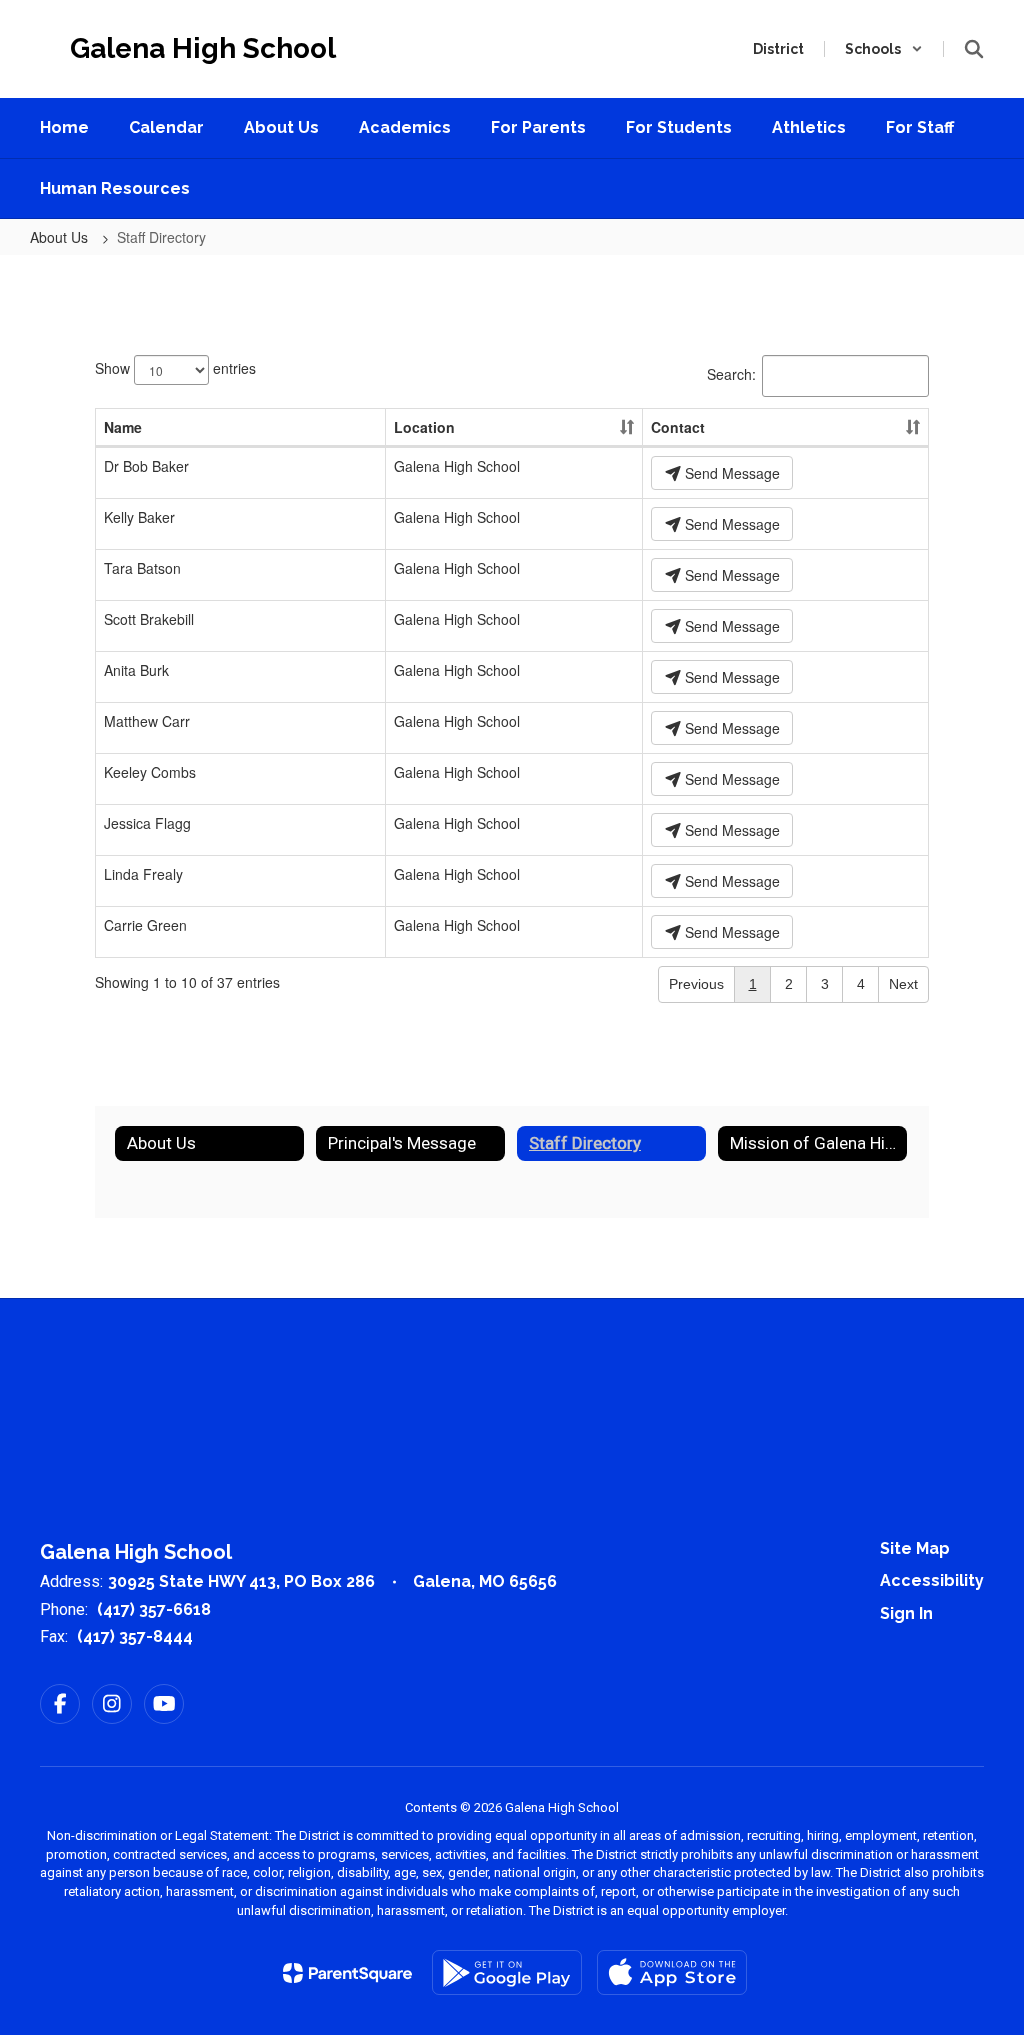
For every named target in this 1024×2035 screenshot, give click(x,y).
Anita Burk (136, 670)
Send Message (730, 473)
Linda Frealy (143, 874)
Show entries (175, 367)
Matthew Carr (147, 721)
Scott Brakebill (149, 619)
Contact (678, 427)
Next (903, 984)
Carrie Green (145, 925)
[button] (884, 49)
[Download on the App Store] (672, 1972)
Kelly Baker (139, 517)
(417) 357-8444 (135, 1636)
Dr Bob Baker (146, 466)
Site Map (915, 1548)
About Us (61, 237)
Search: (731, 373)
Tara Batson (142, 568)
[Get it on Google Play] (507, 1972)
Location (424, 427)
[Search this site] (974, 49)
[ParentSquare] (347, 1973)
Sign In (906, 1613)
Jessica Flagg (147, 823)
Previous (696, 984)
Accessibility (932, 1580)
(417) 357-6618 (154, 1609)
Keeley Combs (150, 772)
